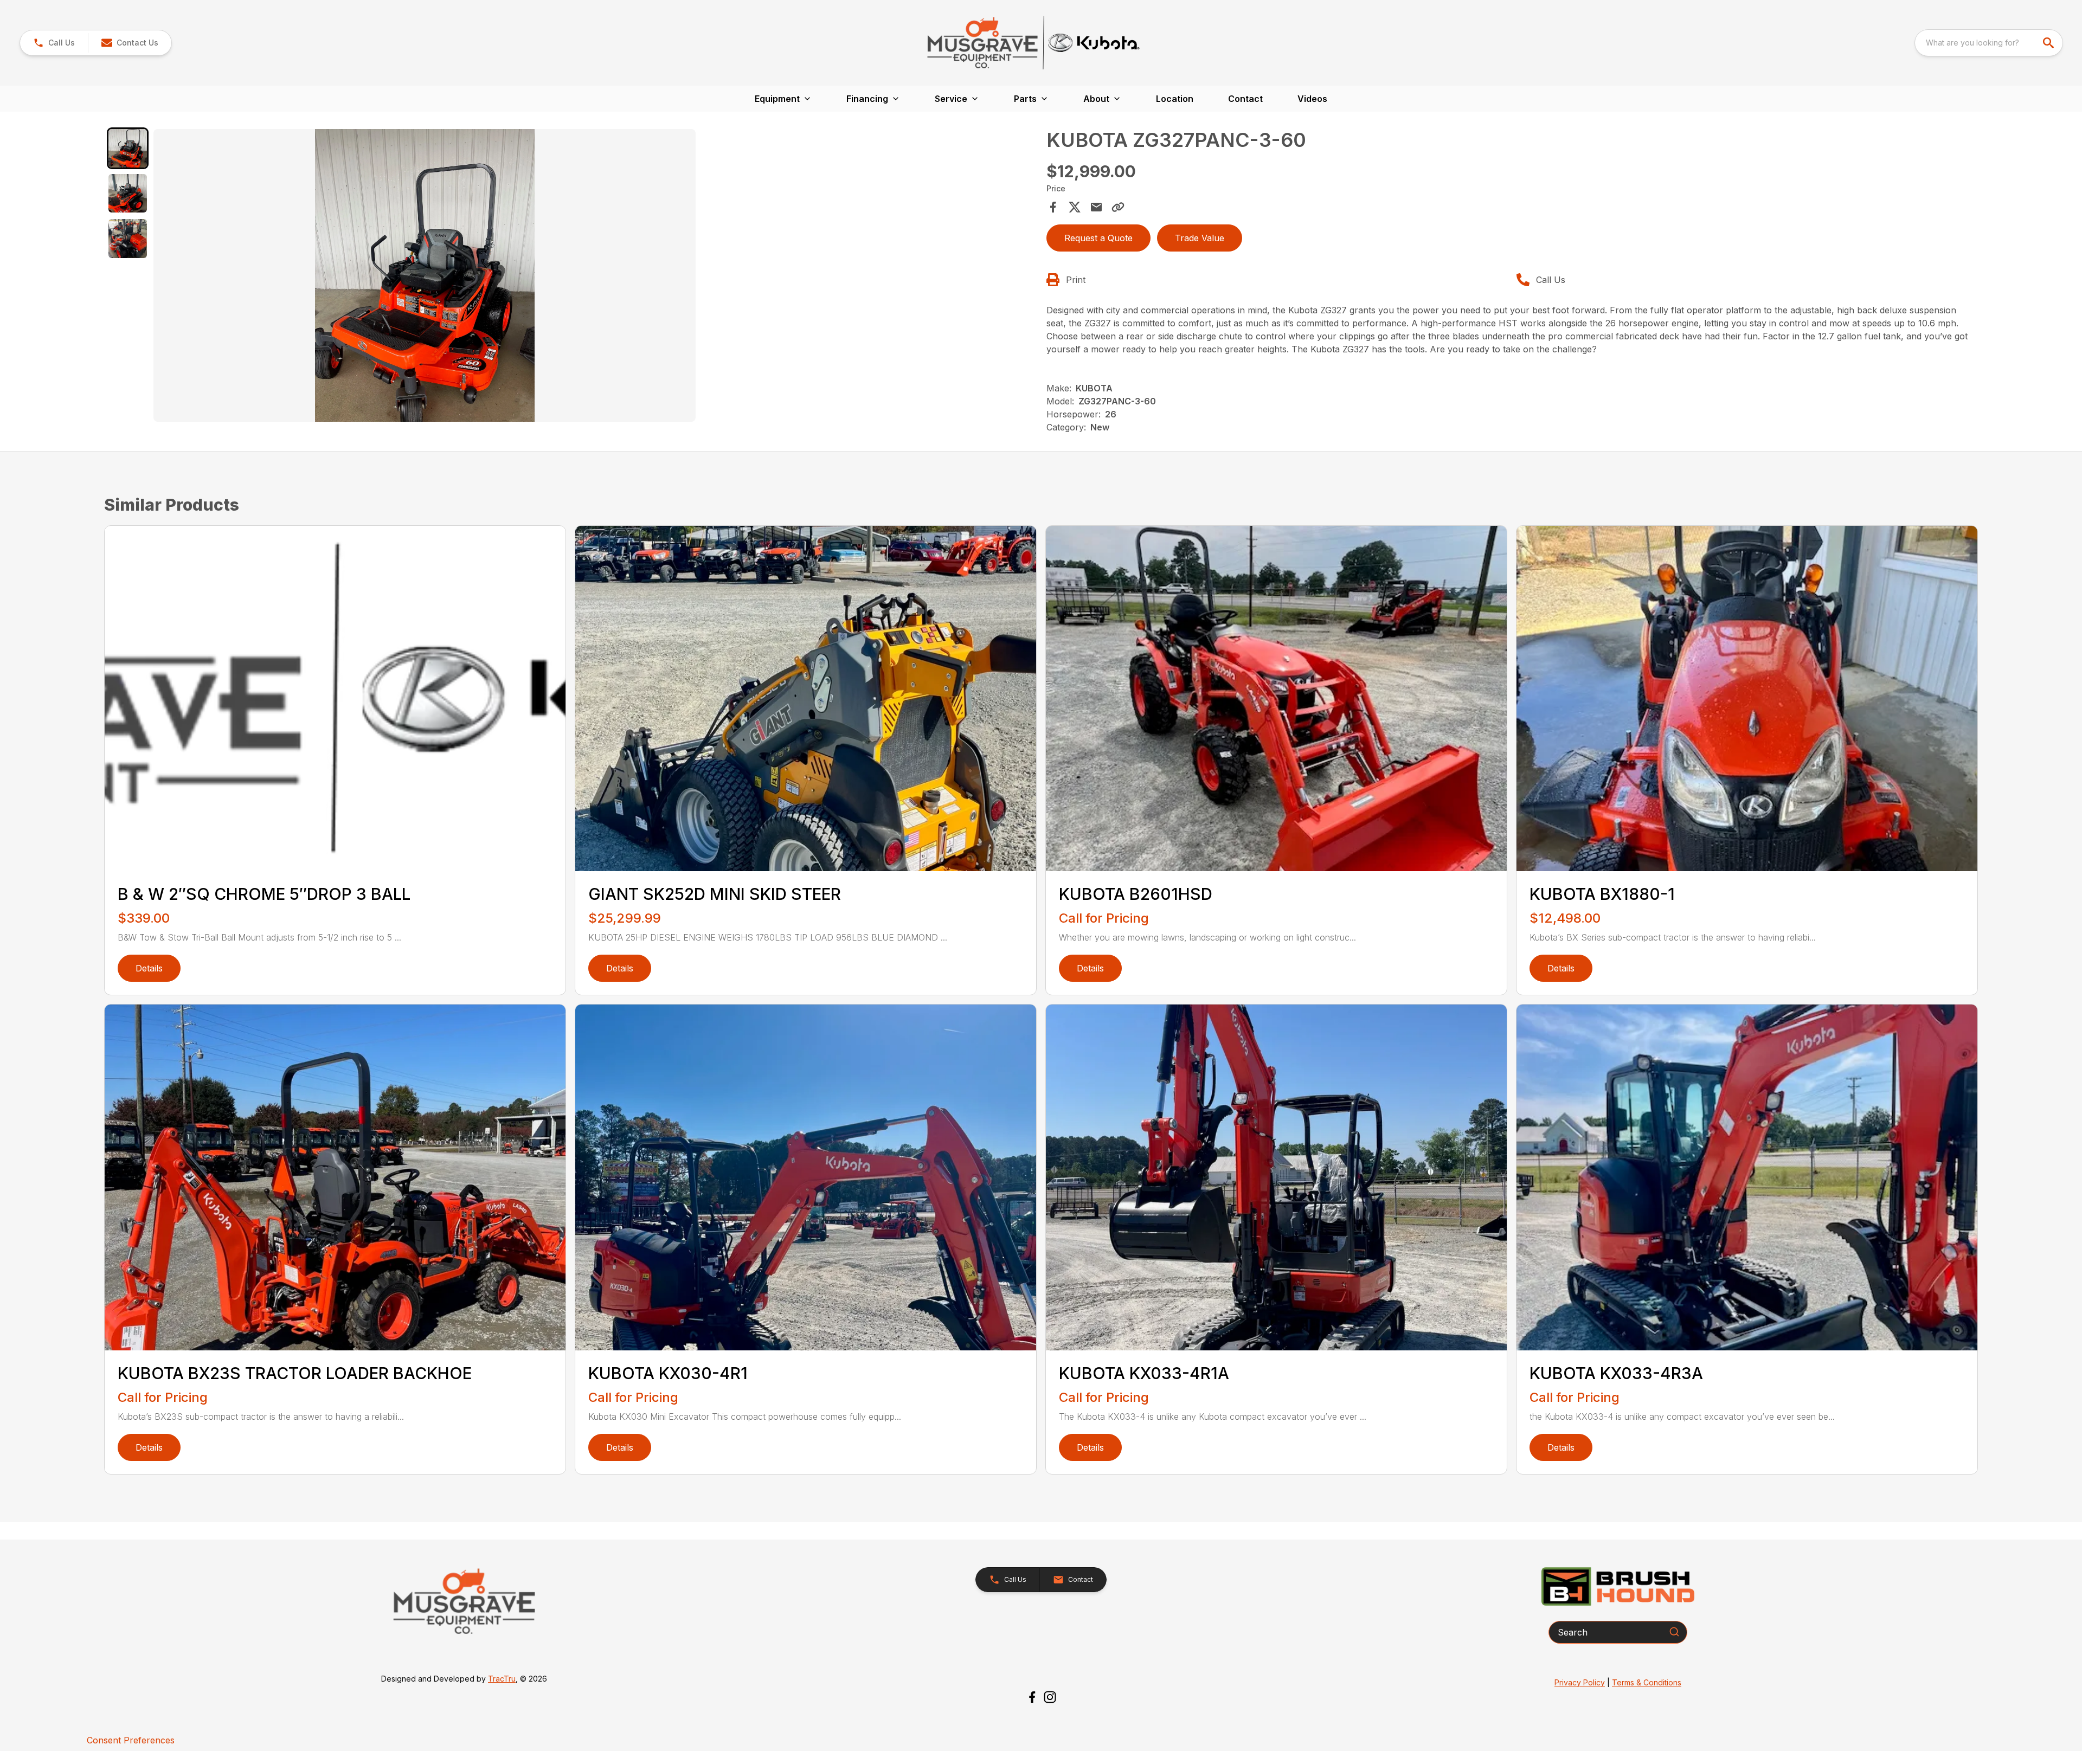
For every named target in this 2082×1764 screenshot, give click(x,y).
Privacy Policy (1580, 1682)
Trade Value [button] (1200, 238)
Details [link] (149, 968)
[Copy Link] (1118, 207)
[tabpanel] (595, 277)
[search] (2049, 43)
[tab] (128, 148)
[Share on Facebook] (1053, 207)
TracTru (502, 1679)
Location (1175, 99)
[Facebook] (1032, 1697)
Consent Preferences (131, 1740)
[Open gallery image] (425, 275)
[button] (54, 43)
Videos (1312, 99)
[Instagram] (1050, 1697)
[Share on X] (1075, 207)
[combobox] (1989, 43)
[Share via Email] (1096, 207)
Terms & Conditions (1647, 1682)
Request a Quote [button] (1098, 238)
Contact (1245, 99)
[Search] (1674, 1632)
